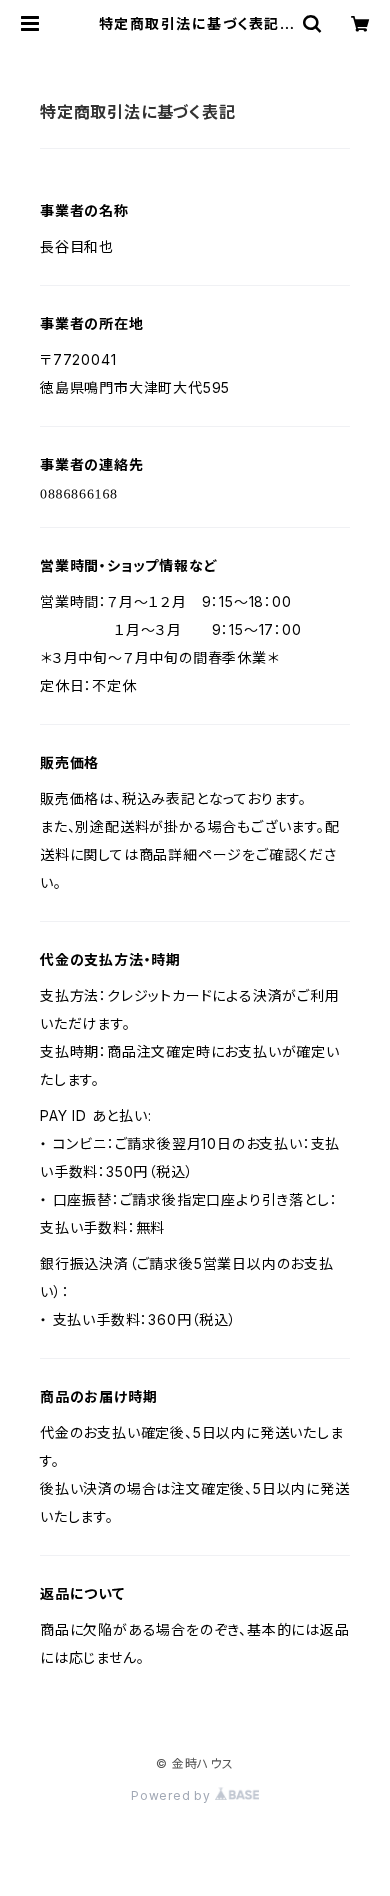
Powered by (173, 1795)
